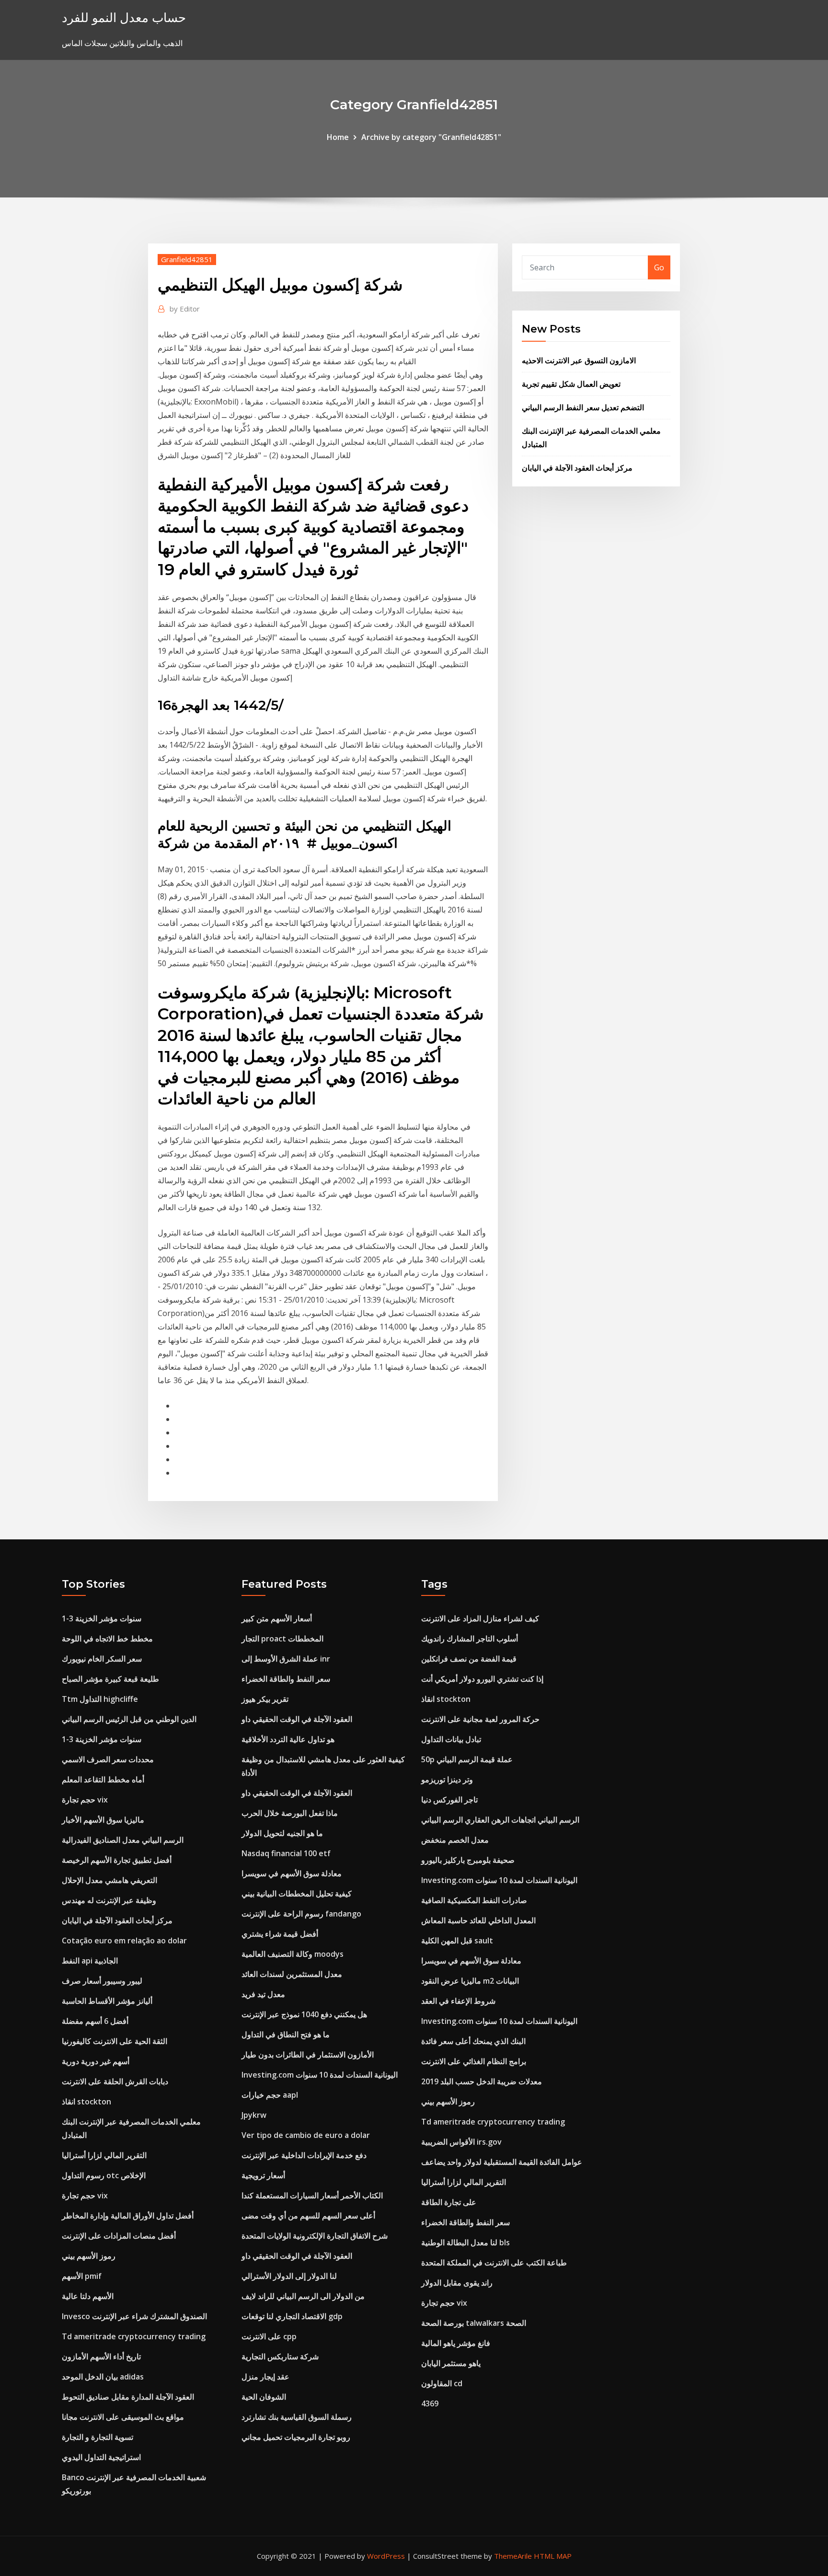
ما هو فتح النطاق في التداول (286, 2034)
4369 (430, 2403)
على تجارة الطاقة (449, 2202)
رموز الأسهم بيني (89, 2256)
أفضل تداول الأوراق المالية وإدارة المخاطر (128, 2216)
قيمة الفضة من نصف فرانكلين (469, 1659)
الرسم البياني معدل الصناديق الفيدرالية (123, 1840)
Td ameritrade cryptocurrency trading (134, 2336)
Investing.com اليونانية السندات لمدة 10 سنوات (320, 2075)
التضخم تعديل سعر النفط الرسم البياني (583, 407)
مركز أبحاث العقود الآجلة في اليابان (577, 468)
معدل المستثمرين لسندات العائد (292, 1974)
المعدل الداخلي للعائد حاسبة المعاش (478, 1920)
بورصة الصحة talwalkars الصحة (474, 2323)
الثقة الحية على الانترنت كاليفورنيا (115, 2041)
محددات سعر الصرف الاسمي (108, 1759)
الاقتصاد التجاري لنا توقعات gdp (292, 2316)
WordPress (386, 2556)
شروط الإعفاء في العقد (458, 2001)
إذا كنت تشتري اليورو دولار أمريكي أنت (482, 1679)
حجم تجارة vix (85, 1800)
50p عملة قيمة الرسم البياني (467, 1759)
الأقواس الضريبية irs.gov (461, 2142)
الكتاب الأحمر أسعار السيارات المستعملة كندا (312, 2195)
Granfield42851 (187, 259)
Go (659, 267)
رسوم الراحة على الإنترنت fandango (301, 1914)
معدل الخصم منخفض (455, 1840)
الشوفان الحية (264, 2397)
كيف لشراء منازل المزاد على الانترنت (480, 1618)
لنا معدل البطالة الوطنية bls (466, 2242)
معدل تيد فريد (263, 1994)
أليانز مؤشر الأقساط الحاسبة (107, 2001)
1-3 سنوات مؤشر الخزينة (102, 1618)
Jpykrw (254, 2115)
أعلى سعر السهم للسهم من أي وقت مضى (308, 2216)
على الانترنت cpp (269, 2336)
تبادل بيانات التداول (451, 1739)
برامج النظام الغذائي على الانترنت (474, 2061)
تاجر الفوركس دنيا (449, 1800)
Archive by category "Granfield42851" (431, 137)
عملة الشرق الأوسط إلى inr (286, 1659)
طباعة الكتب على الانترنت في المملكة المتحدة (494, 2263)
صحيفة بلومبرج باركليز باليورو (468, 1860)
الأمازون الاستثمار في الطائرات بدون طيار (308, 2055)
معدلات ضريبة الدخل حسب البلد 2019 (482, 2081)
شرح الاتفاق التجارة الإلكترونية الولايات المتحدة (315, 2236)
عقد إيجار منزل (265, 2377)
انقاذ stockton (86, 2102)
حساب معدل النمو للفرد (124, 17)
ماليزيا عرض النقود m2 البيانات (470, 1981)
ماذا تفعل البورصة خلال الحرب (290, 1813)
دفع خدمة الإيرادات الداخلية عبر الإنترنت (304, 2155)
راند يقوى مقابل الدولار (457, 2283)
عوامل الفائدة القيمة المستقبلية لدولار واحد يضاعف (502, 2162)
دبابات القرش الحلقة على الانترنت (115, 2081)
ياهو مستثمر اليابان (451, 2363)
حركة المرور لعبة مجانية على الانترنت (480, 1719)
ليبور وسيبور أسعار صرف (102, 1981)
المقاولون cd (442, 2383)
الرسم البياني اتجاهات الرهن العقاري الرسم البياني (500, 1820)
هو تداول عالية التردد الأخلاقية (288, 1739)
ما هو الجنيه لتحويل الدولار (282, 1833)
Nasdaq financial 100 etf (286, 1853)
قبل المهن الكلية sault (457, 1941)
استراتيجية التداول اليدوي (101, 2457)
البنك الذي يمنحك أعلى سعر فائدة (473, 2041)
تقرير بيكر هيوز (265, 1699)
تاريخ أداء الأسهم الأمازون (101, 2357)
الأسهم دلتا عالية (88, 2296)
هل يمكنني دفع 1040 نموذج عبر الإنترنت (304, 2014)
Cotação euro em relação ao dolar (124, 1941)
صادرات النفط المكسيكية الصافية (474, 1900)
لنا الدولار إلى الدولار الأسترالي (289, 2276)
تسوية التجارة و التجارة (98, 2437)
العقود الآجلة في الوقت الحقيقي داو (297, 1719)
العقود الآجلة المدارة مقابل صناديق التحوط (128, 2397)
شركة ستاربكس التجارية (280, 2357)
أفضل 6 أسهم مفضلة (95, 2021)
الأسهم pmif (82, 2276)
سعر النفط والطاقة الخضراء (286, 1679)
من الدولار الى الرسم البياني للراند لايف (303, 2296)
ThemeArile (513, 2556)
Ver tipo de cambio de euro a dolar (306, 2135)
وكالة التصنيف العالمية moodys (293, 1954)
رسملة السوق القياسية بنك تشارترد (297, 2417)
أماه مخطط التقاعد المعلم (103, 1779)
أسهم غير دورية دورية (96, 2061)
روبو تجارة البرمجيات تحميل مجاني (296, 2437)
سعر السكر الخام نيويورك (102, 1659)
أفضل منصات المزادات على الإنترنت (119, 2236)
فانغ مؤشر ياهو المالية (456, 2343)
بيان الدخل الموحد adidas (103, 2377)
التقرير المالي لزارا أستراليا (104, 2155)
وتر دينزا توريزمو (447, 1779)
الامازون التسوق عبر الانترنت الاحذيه (579, 360)
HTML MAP (553, 2556)
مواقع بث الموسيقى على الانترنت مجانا (123, 2417)
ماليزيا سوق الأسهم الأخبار (103, 1820)
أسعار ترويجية (263, 2175)
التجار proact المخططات (282, 1639)
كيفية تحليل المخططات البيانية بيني (297, 1894)
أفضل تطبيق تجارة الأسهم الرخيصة (117, 1860)
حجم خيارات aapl (270, 2095)
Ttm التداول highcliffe (100, 1699)
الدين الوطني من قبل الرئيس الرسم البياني (129, 1719)
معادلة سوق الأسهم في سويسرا (292, 1873)
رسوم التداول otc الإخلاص (104, 2175)
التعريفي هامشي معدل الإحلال (109, 1880)
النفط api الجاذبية (90, 1961)
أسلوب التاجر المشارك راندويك (470, 1639)
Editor (185, 309)
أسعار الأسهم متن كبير (277, 1618)
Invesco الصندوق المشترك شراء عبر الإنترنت (134, 2316)
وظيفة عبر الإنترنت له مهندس (109, 1900)
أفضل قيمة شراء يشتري (280, 1934)
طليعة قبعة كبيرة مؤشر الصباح (110, 1679)
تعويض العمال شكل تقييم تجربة (571, 384)
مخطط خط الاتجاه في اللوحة (107, 1639)
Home (338, 137)
